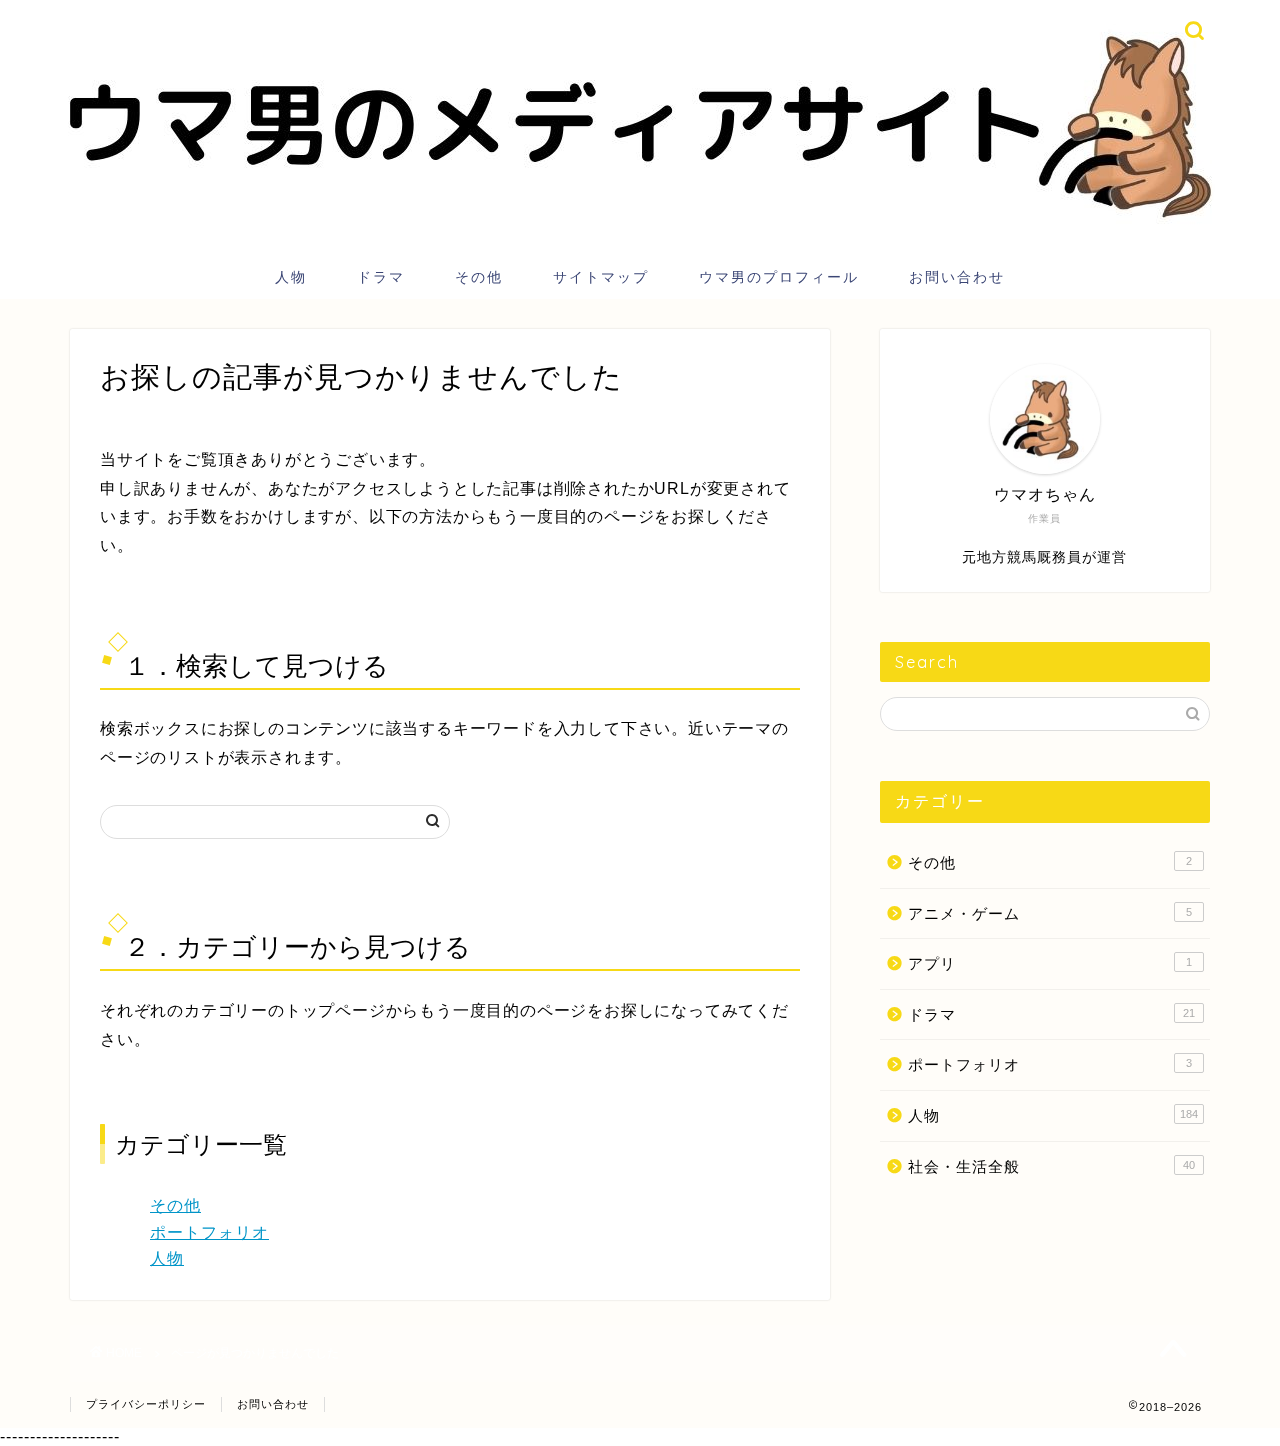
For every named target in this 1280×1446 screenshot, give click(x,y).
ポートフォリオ (209, 1232)
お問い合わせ (957, 277)
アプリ (1050, 963)
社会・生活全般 (1051, 1166)
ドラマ (381, 277)
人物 (291, 277)
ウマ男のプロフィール (779, 277)
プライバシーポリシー (146, 1404)
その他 (479, 277)
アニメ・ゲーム (1050, 913)
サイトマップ (601, 277)
